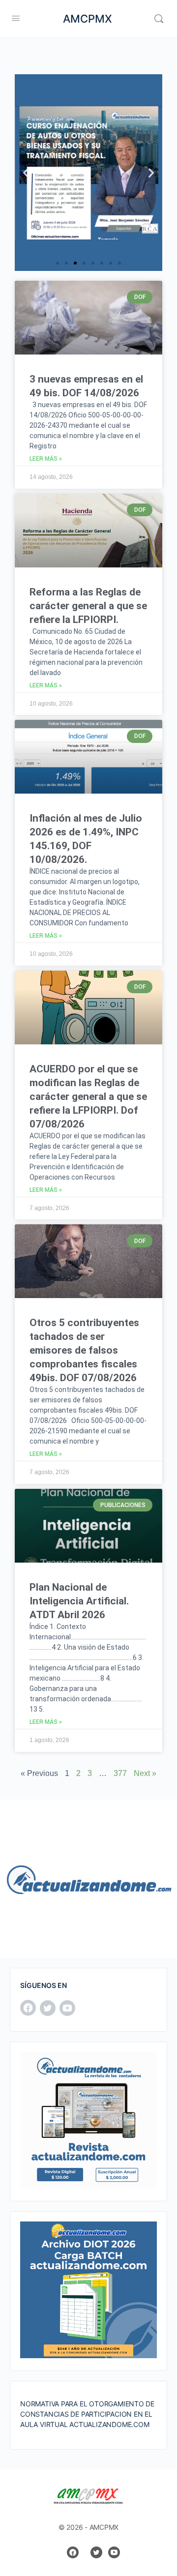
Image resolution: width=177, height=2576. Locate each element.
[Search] (159, 19)
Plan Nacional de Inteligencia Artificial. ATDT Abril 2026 (79, 1601)
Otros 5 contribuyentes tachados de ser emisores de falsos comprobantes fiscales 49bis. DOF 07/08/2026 (84, 1350)
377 (120, 1773)
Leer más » (46, 459)
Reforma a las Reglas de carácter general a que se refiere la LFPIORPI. (88, 606)
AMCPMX (88, 19)
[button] (26, 173)
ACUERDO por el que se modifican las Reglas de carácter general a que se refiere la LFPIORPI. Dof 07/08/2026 (88, 1096)
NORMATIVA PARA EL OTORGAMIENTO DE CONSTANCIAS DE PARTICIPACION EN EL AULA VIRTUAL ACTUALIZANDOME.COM (87, 2414)
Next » (145, 1773)
